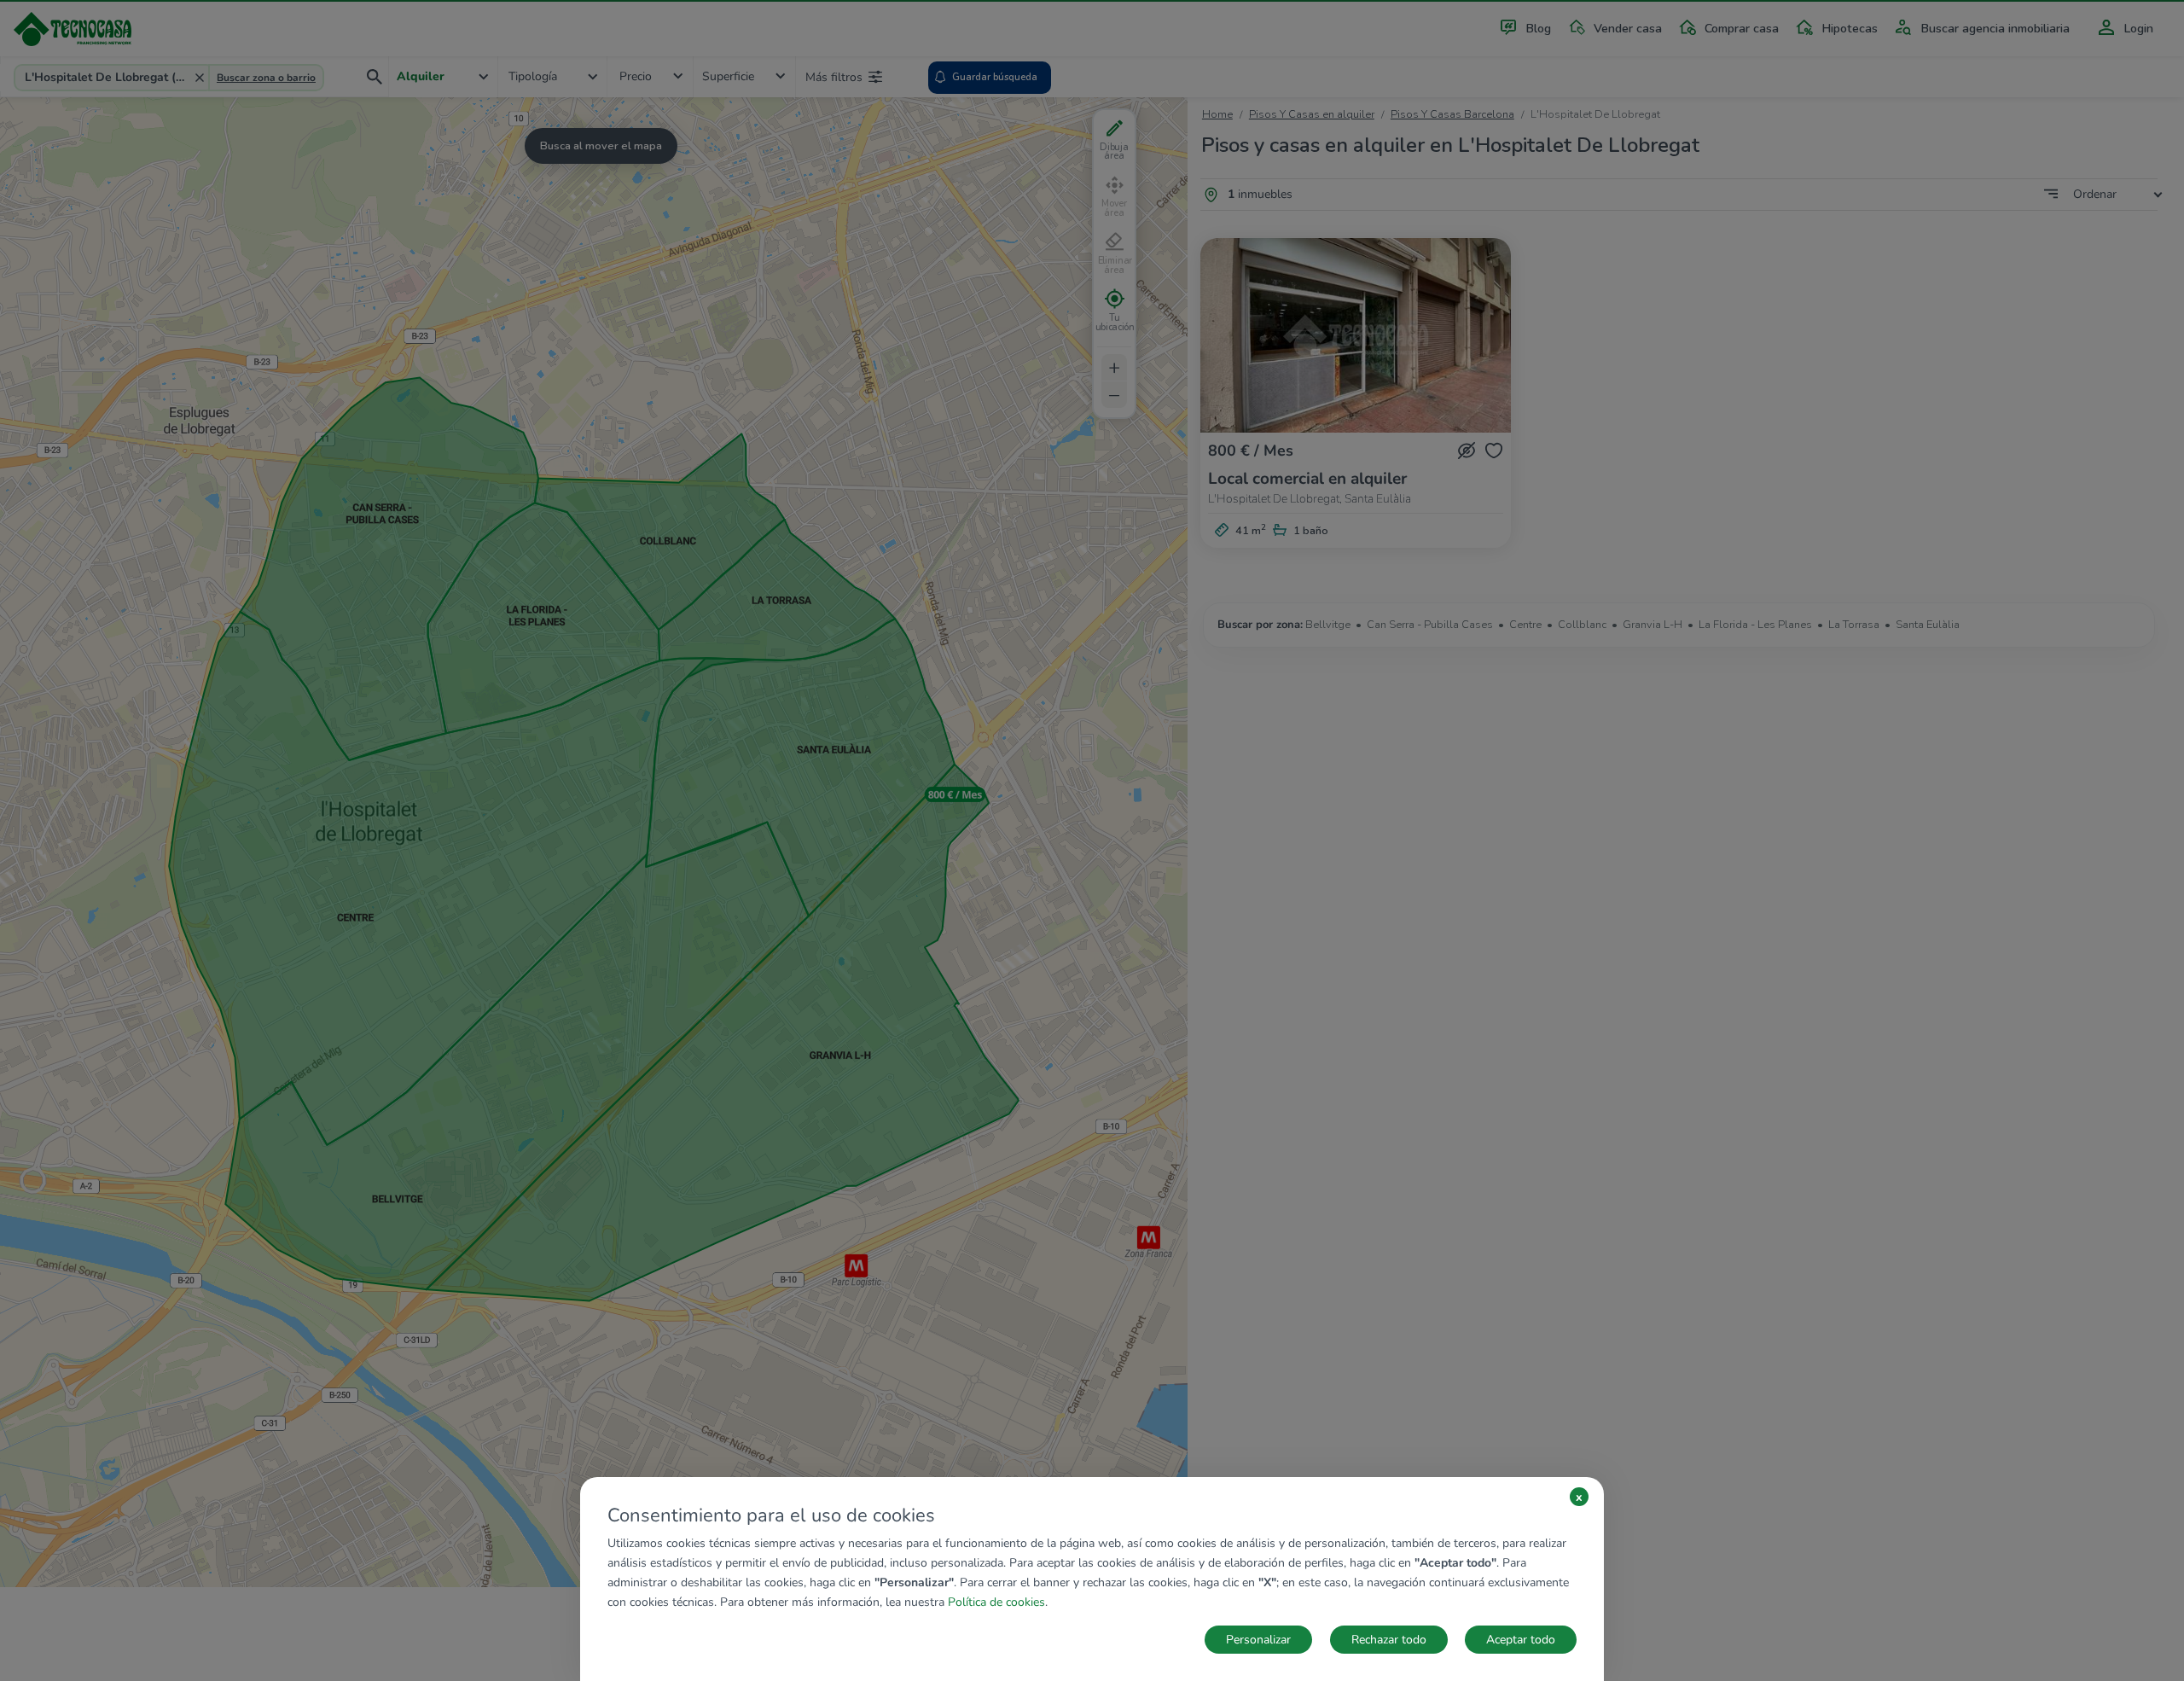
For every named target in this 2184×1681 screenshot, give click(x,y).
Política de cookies (996, 1602)
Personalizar (1258, 1640)
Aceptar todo (1521, 1640)
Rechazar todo (1389, 1640)
